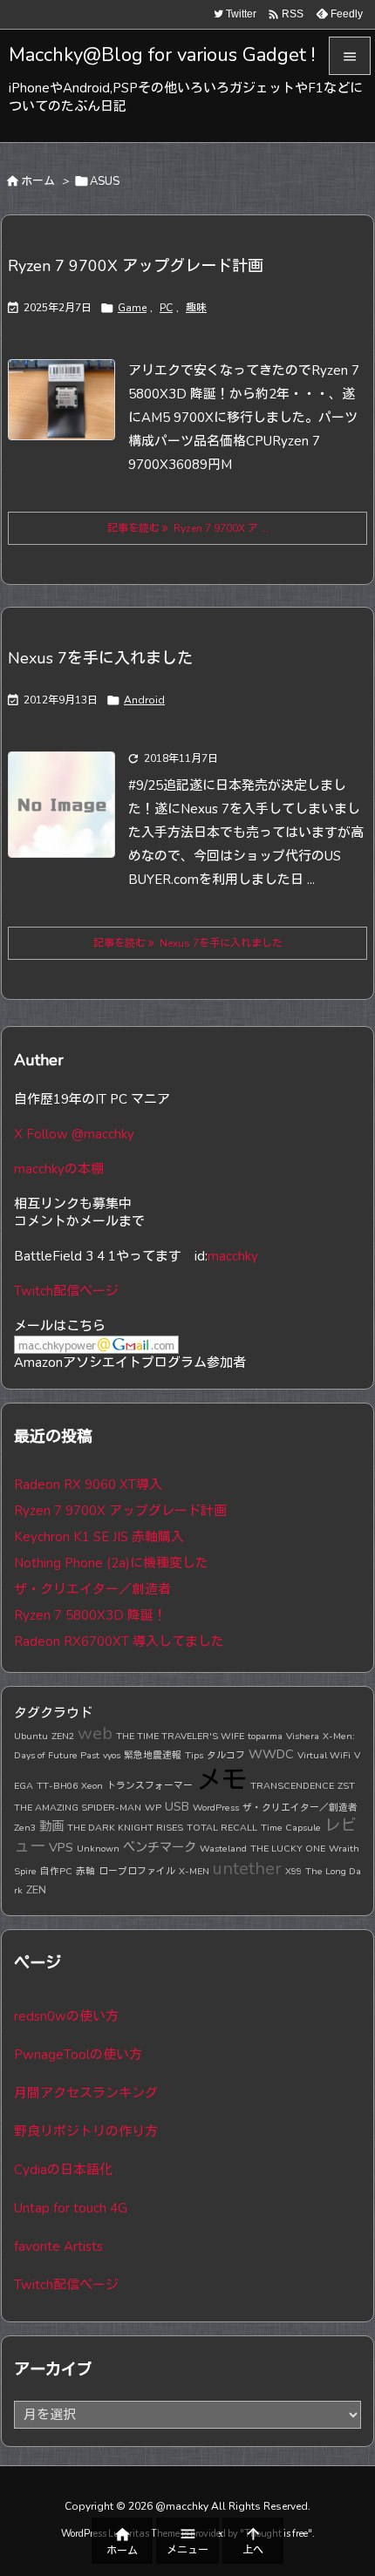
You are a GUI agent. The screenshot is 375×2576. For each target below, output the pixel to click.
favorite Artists (58, 2246)
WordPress (216, 1808)
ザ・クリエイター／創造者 (92, 1589)
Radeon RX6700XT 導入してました (119, 1641)
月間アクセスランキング (86, 2093)
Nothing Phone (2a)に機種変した (111, 1563)
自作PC (56, 1871)
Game (132, 308)
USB (177, 1806)
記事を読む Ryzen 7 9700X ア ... (188, 528)
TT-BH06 (57, 1786)
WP (153, 1808)
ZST (346, 1786)
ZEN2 (63, 1736)
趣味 (196, 308)
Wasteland (223, 1849)
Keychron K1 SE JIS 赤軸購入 (99, 1537)
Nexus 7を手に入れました (100, 658)
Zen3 (25, 1828)
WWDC (271, 1754)
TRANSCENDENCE (292, 1786)
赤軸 (85, 1871)
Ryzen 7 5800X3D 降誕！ (90, 1615)
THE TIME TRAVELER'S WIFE (180, 1736)
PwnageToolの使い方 (78, 2055)
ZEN (36, 1890)
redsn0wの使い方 (66, 2016)
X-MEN (194, 1871)
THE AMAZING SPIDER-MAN (78, 1808)
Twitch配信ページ (66, 1291)
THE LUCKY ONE (288, 1849)
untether (247, 1869)
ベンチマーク (160, 1847)
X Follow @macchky (74, 1134)
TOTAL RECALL (222, 1828)
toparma (265, 1736)
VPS (61, 1847)
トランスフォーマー (150, 1786)
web (95, 1733)
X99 (293, 1871)
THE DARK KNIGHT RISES (125, 1828)
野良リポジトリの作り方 (86, 2131)
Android (144, 700)
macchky (233, 1256)
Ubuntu (31, 1736)
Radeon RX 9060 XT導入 (88, 1485)
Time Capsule (291, 1828)
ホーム (38, 181)
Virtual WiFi (324, 1755)
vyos (112, 1755)
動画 (51, 1826)
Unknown (98, 1849)
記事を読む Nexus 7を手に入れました (188, 943)
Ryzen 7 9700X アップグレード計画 (136, 266)
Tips (194, 1755)
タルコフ (226, 1755)
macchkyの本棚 (59, 1169)
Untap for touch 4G (71, 2208)
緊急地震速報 (153, 1755)
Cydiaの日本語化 (63, 2170)
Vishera (303, 1736)
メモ (222, 1780)
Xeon (92, 1786)
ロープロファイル (137, 1871)
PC (166, 308)
